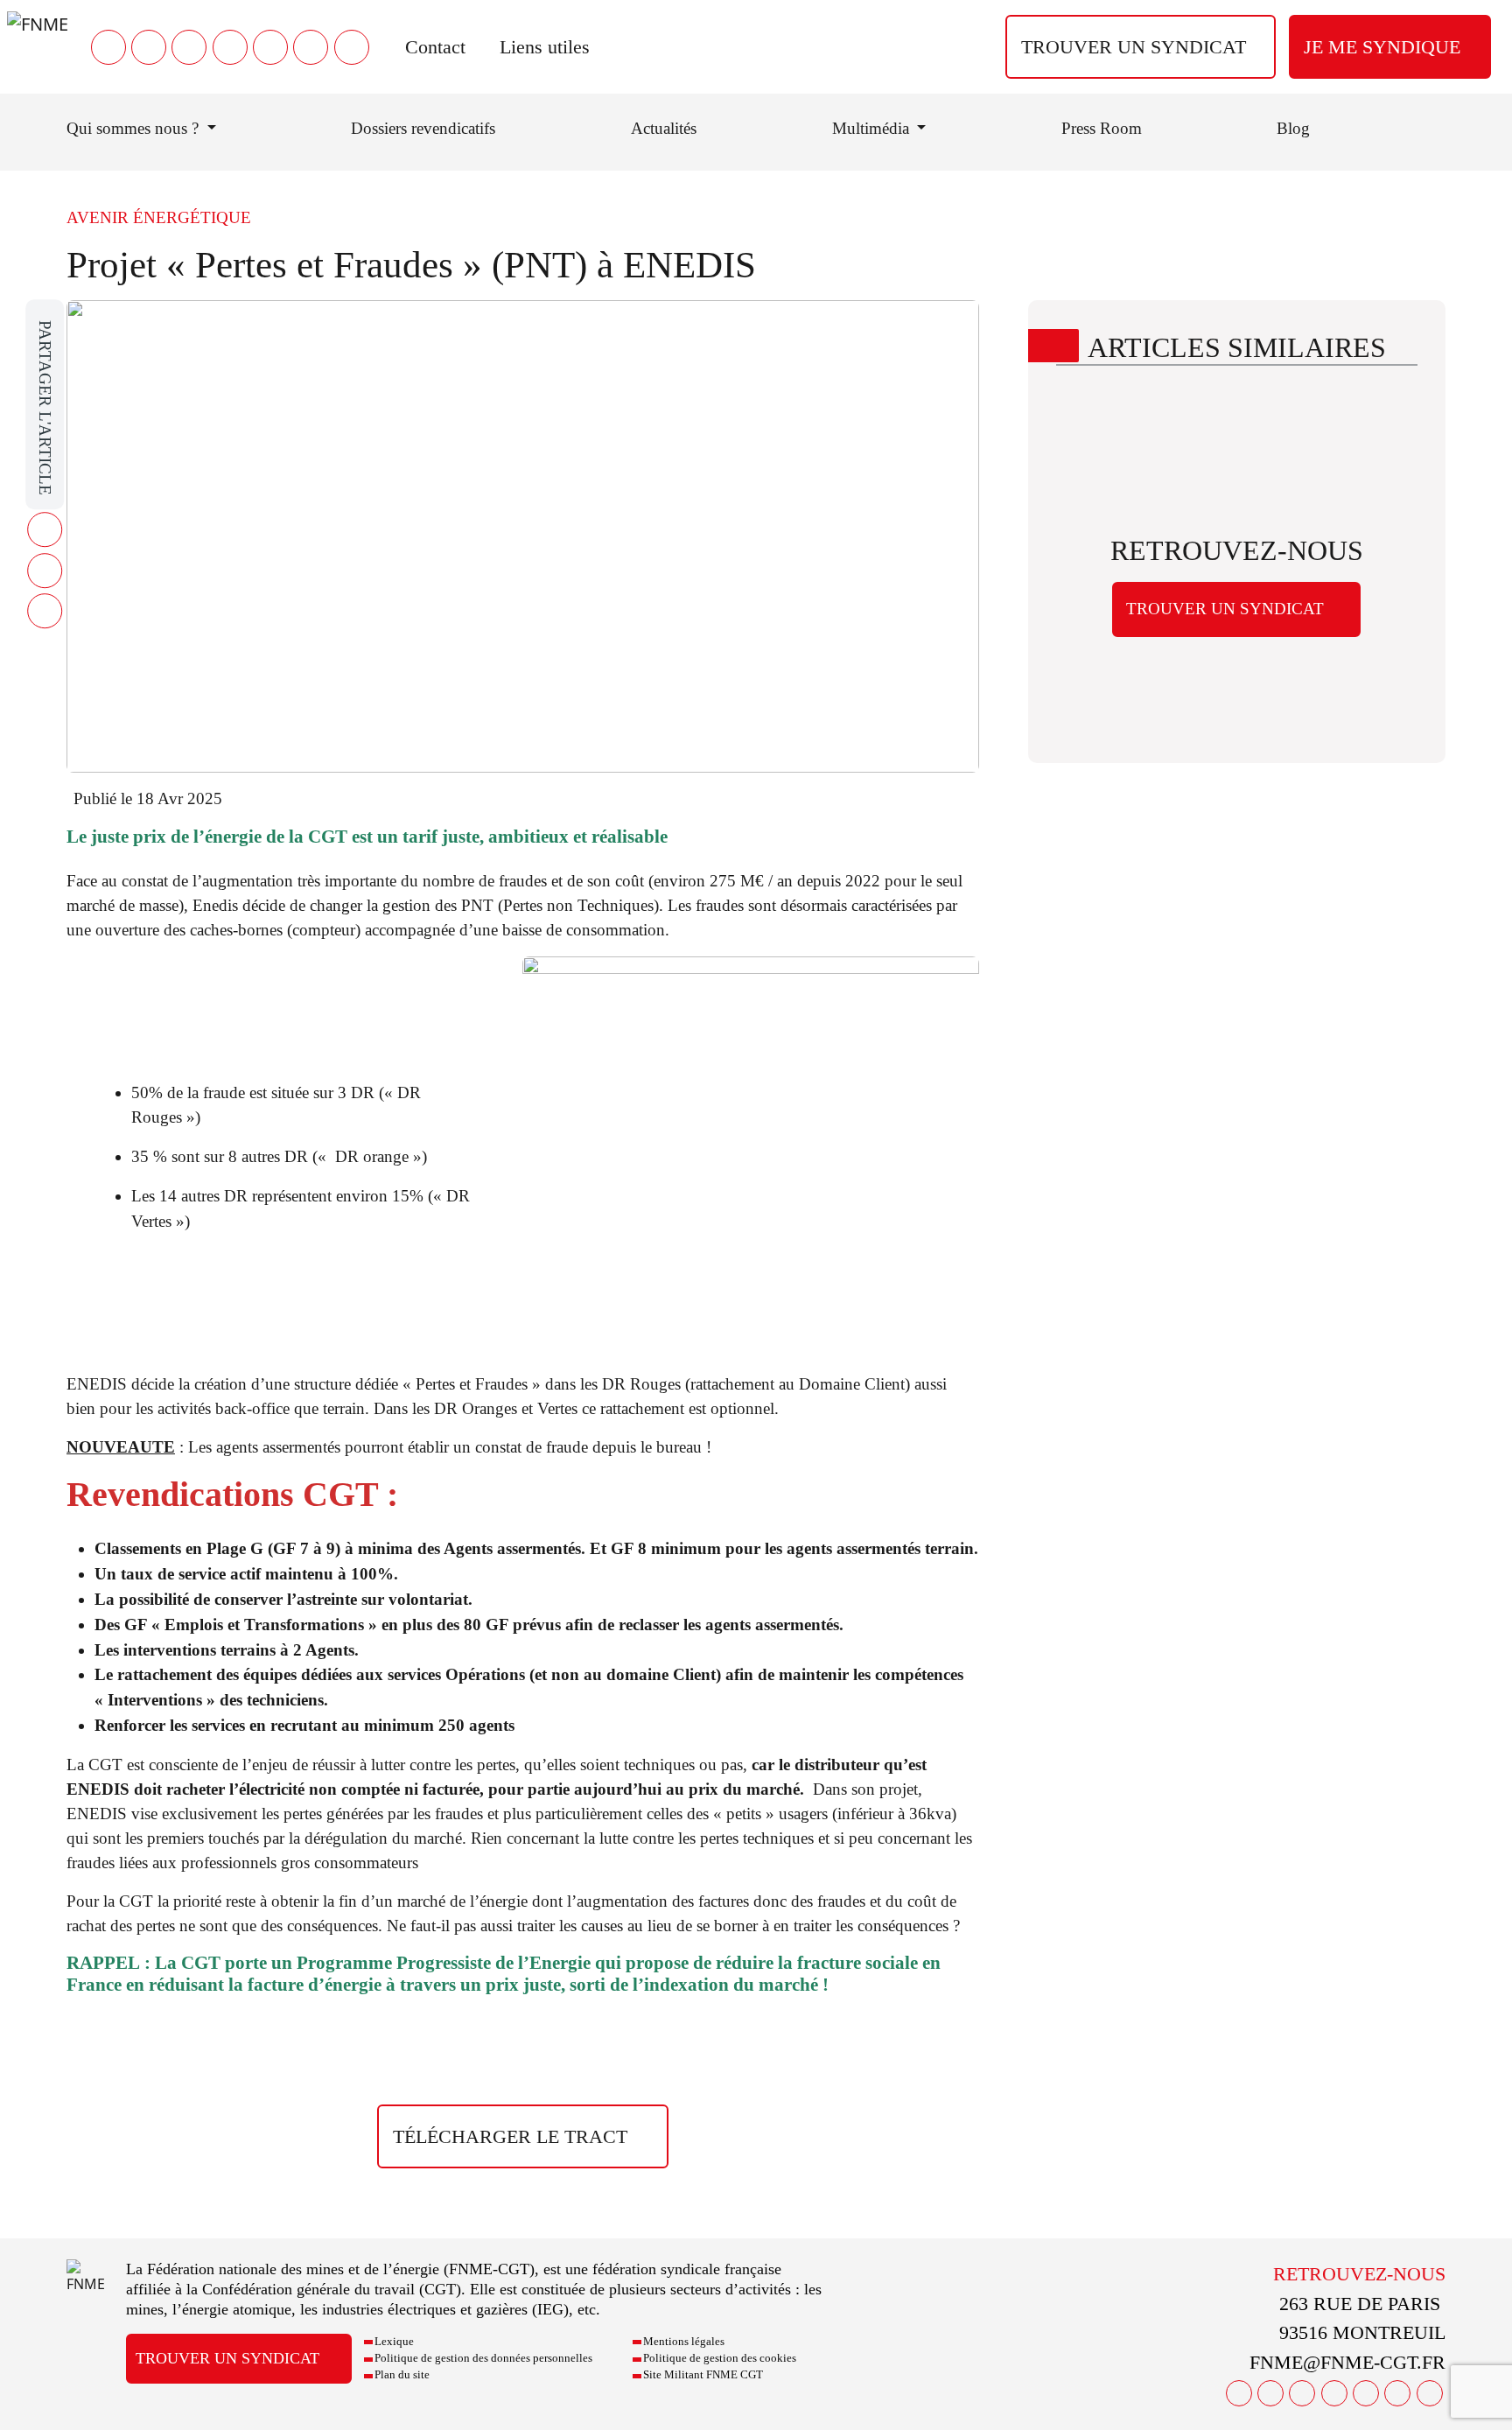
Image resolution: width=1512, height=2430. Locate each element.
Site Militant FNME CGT (703, 2375)
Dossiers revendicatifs (423, 128)
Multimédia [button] (873, 128)
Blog (1293, 128)
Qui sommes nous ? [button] (135, 128)
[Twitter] (149, 47)
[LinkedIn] (270, 47)
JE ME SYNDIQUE (1382, 47)
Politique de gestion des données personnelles (483, 2358)
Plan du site (402, 2375)
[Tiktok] (352, 47)
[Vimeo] (311, 47)
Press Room (1102, 128)
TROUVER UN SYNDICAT (1134, 47)
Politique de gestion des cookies (720, 2358)
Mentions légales (684, 2342)
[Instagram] (230, 47)
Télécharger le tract (510, 2136)
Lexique (394, 2342)
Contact (435, 47)
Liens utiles (545, 47)
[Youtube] (189, 47)
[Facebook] (108, 47)
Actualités (664, 128)
